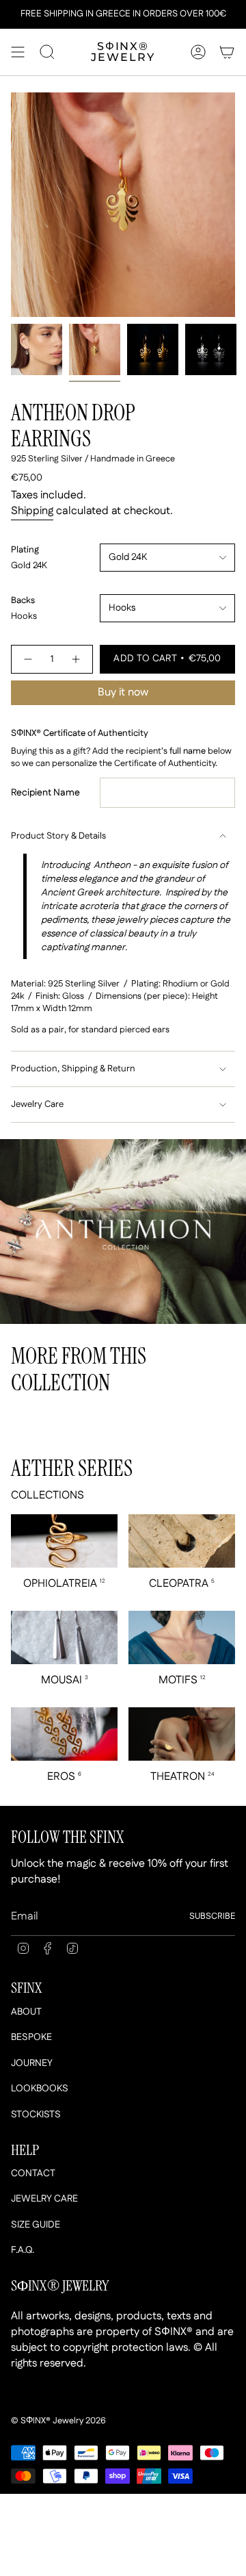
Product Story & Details (58, 836)
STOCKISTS (36, 2115)
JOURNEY (32, 2063)
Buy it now (123, 692)
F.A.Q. (23, 2250)
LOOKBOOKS (40, 2089)
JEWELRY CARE (44, 2199)
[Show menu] (18, 52)
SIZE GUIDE (36, 2225)
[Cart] (227, 52)
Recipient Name (45, 793)
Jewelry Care (37, 1105)
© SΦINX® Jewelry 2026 (58, 2421)
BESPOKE (31, 2037)
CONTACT (33, 2173)
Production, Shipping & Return (73, 1069)
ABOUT (26, 2012)
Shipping (32, 511)
